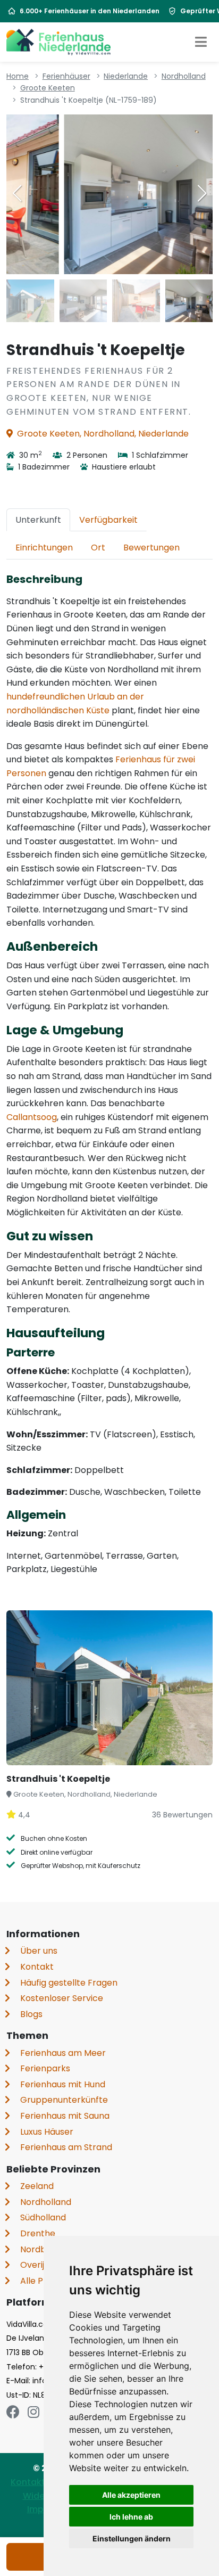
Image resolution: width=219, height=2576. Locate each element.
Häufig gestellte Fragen (69, 1983)
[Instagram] (33, 2412)
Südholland (43, 2217)
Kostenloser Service (62, 1998)
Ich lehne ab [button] (131, 2517)
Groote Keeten (48, 88)
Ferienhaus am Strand (66, 2147)
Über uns (39, 1951)
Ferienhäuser (66, 76)
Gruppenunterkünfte (64, 2100)
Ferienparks (45, 2068)
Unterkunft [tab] (38, 520)
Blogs (31, 2014)
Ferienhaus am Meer (63, 2053)
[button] (202, 193)
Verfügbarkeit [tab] (108, 520)
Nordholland (184, 76)
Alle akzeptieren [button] (131, 2495)
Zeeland (37, 2186)
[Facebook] (13, 2412)
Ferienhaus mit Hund (63, 2084)
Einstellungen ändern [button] (132, 2538)
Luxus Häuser (47, 2132)
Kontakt (37, 1967)
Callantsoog (32, 1117)
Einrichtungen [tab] (44, 548)
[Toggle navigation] (201, 42)
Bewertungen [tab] (151, 548)
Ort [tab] (98, 548)
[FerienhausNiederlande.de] (58, 42)
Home (18, 76)
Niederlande (126, 76)
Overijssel (40, 2265)
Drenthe (38, 2233)
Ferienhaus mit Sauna (65, 2116)
